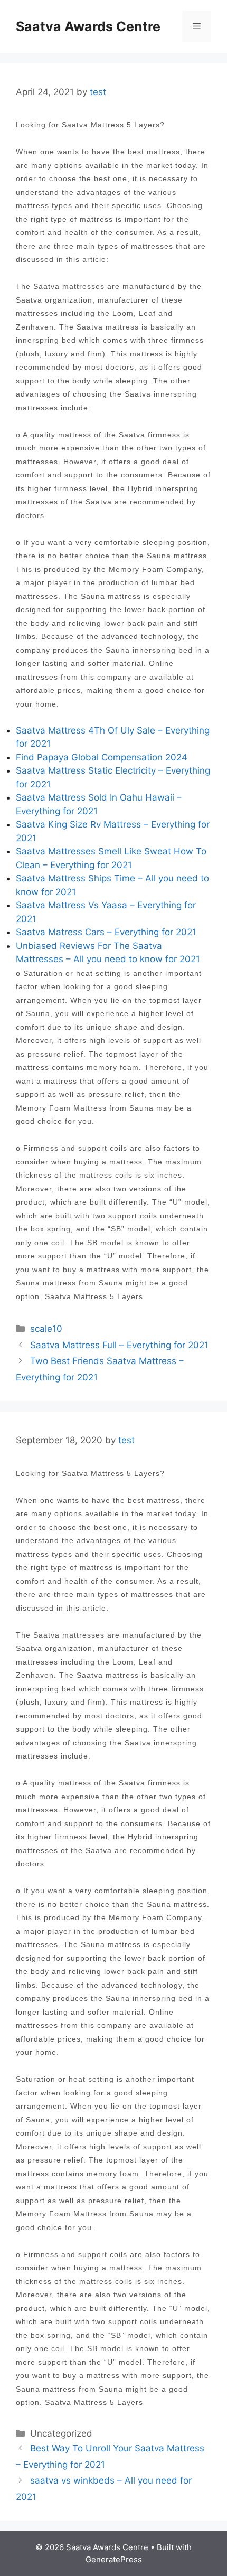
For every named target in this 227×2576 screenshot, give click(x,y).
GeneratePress (114, 2559)
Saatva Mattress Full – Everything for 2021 (119, 1345)
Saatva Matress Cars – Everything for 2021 (106, 932)
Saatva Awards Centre (88, 26)
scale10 (46, 1329)
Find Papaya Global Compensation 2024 (102, 757)
